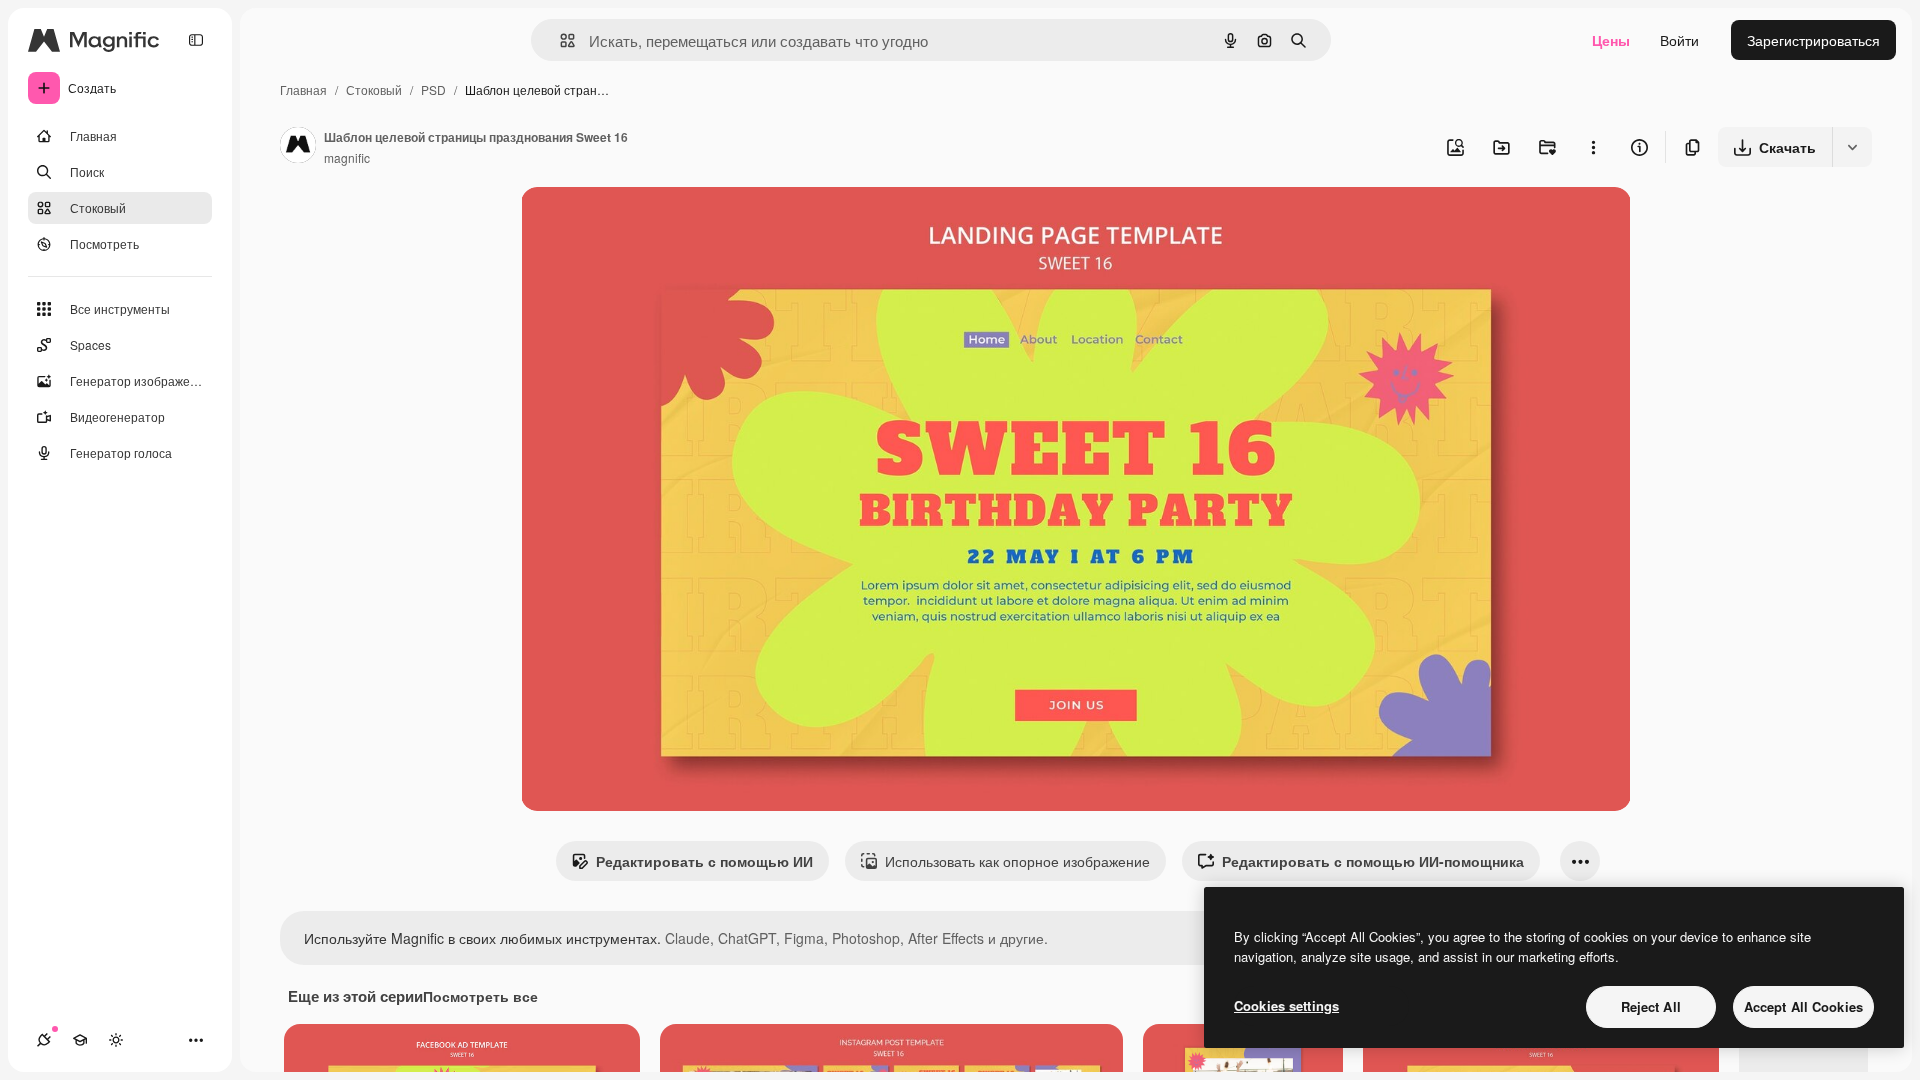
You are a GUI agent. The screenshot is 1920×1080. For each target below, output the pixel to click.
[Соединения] (44, 1040)
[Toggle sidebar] (196, 40)
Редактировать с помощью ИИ (704, 861)
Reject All (1651, 1006)
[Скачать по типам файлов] (1852, 147)
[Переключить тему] (116, 1040)
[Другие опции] (1593, 147)
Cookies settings (1286, 1005)
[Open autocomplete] (559, 40)
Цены (1611, 40)
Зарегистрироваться (1813, 40)
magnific (347, 157)
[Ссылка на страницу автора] (298, 147)
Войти (1679, 40)
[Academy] (80, 1040)
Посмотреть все (480, 996)
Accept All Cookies (1803, 1006)
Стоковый (374, 89)
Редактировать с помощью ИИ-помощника (1373, 861)
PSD (433, 89)
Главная (303, 89)
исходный (655, 225)
